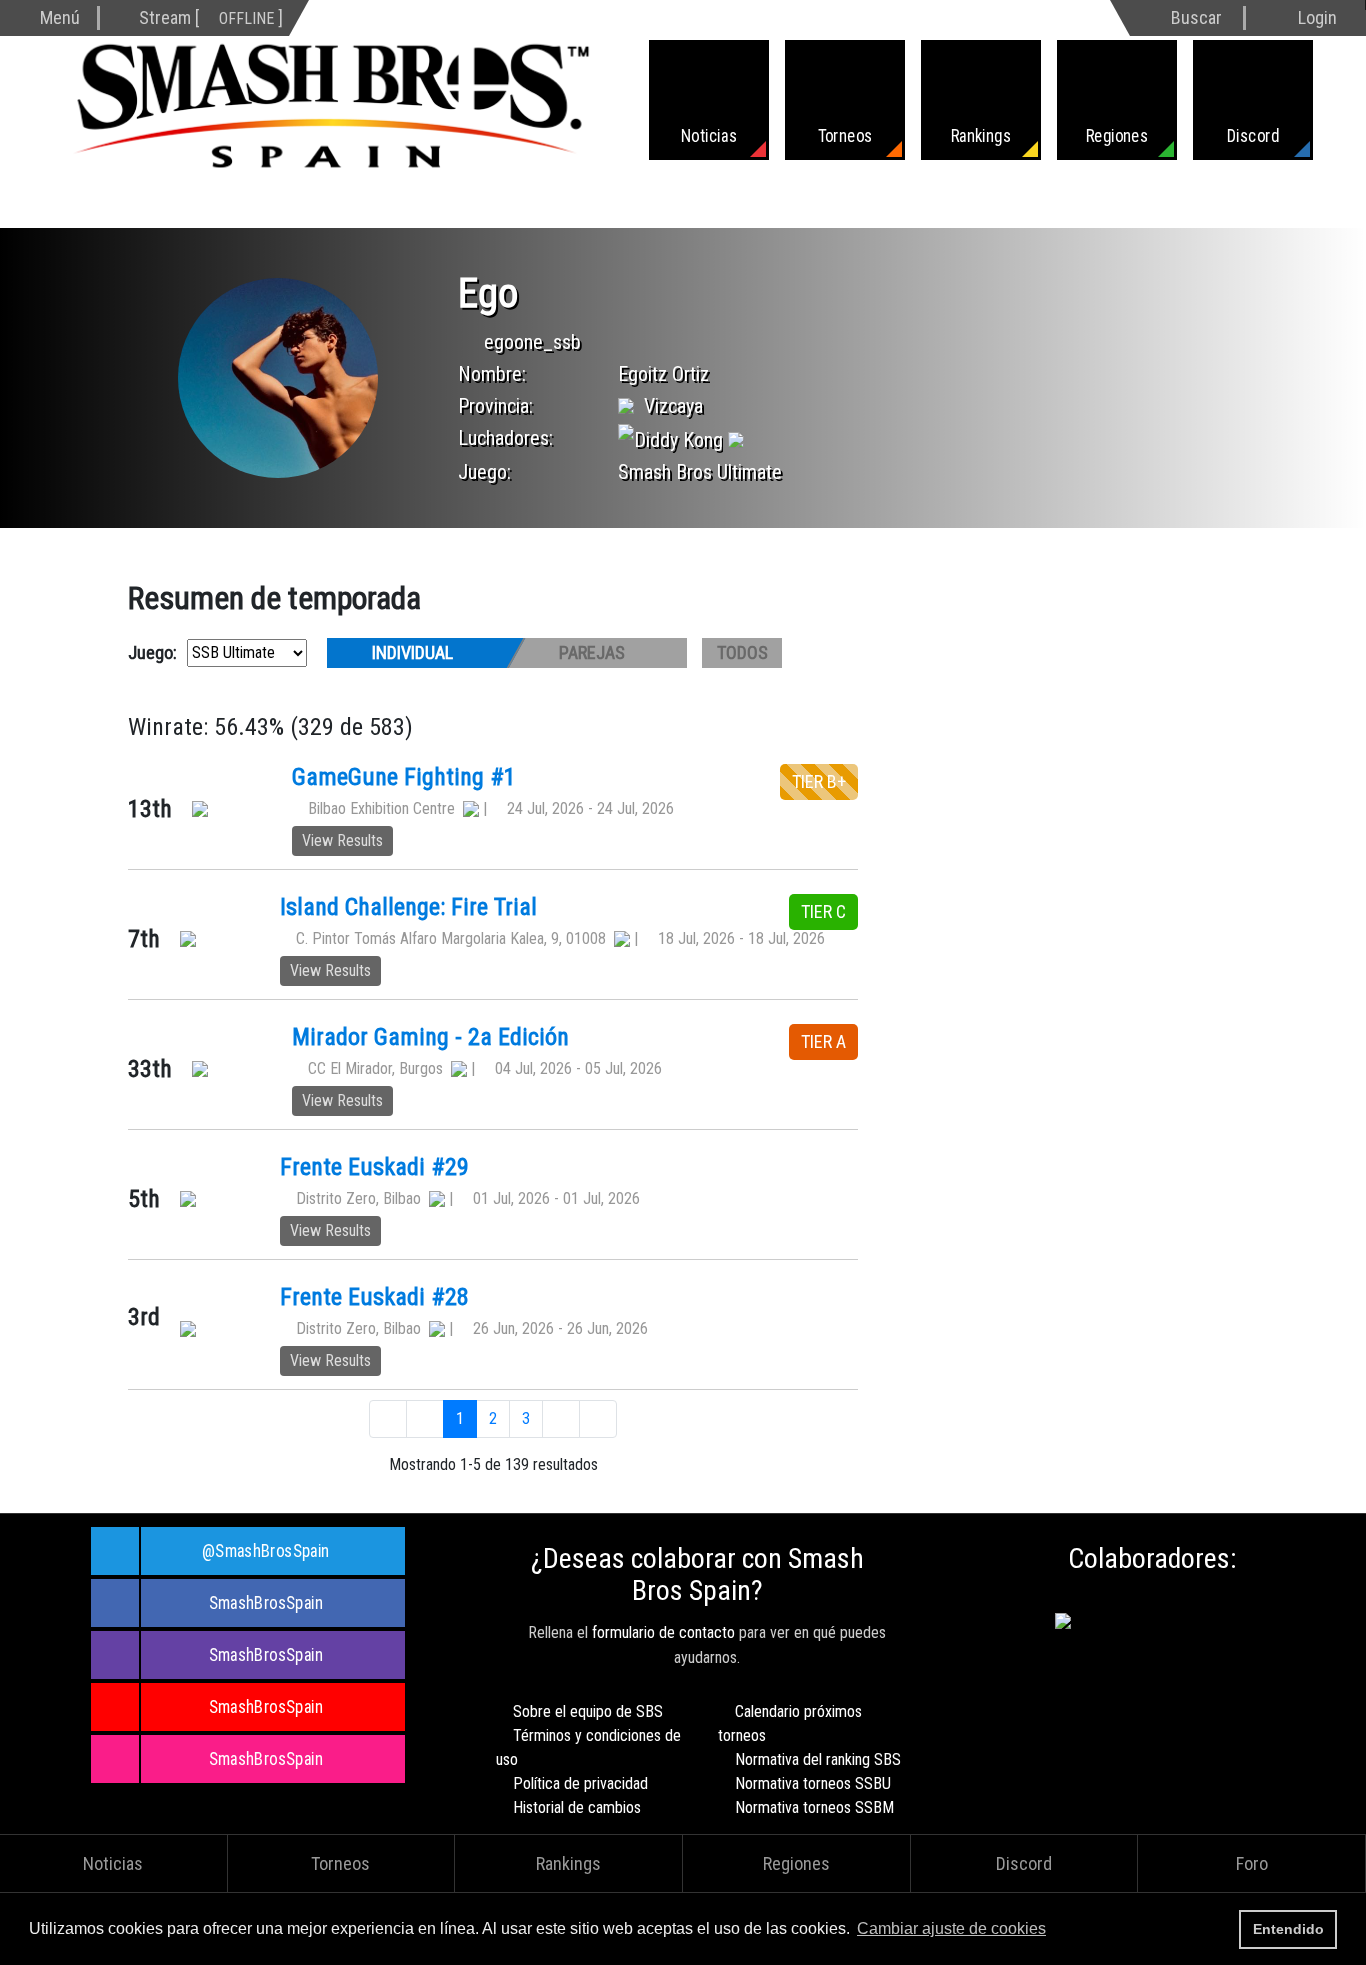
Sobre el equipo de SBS (588, 1711)
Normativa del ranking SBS (818, 1759)
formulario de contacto (663, 1632)
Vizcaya (673, 406)
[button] (1056, 1931)
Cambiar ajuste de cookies (951, 1928)
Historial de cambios (577, 1807)
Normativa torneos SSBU (813, 1783)
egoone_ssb (532, 342)
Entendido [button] (1288, 1929)
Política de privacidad (580, 1783)
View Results (342, 840)
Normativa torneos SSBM (814, 1807)
